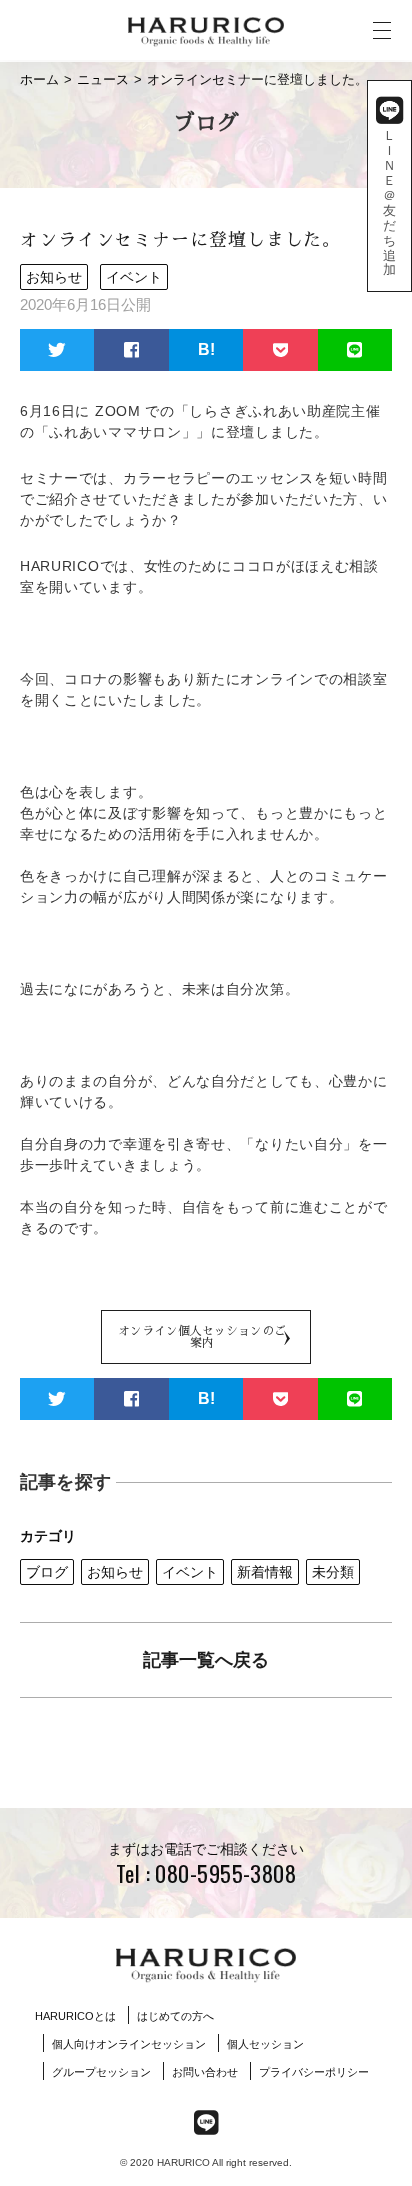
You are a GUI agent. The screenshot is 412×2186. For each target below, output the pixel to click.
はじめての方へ (175, 2016)
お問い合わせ (205, 2072)
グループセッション (101, 2072)
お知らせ (115, 1572)
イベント (190, 1572)
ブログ (47, 1572)
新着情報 (265, 1572)
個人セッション (265, 2044)
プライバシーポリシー (314, 2072)
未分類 (333, 1572)
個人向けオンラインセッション (129, 2044)
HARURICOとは (75, 2016)
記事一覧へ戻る (206, 1660)
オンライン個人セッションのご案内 (202, 1337)
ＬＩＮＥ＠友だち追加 (389, 202)
